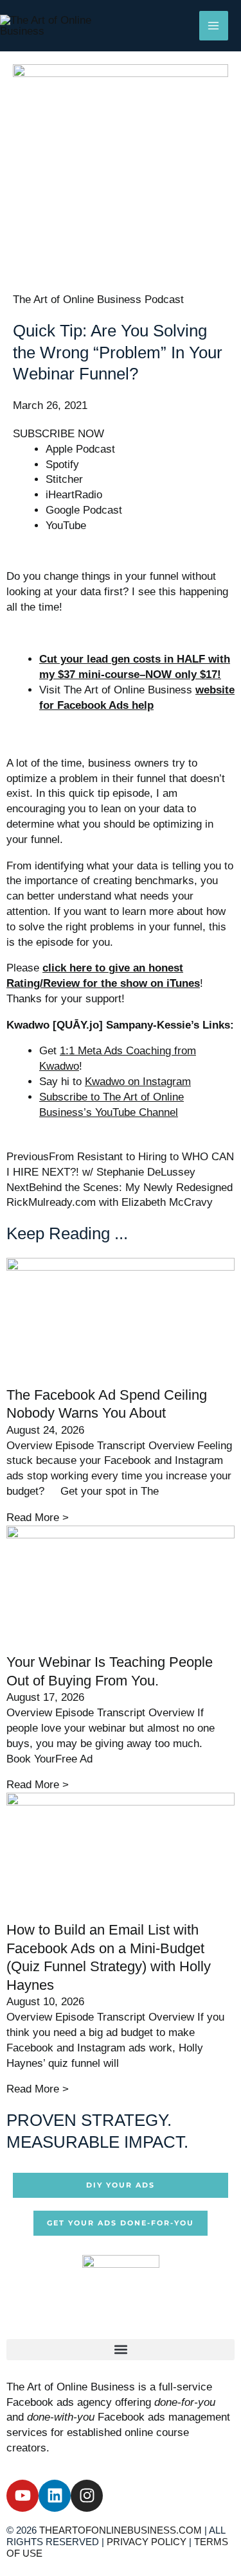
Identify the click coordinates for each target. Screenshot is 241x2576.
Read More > (38, 1518)
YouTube (66, 526)
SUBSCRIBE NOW (58, 434)
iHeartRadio (74, 495)
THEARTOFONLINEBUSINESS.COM (121, 2530)
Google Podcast (84, 510)
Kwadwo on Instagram (138, 1082)
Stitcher (64, 479)
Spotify (62, 465)
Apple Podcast (80, 449)
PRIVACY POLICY (147, 2542)
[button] (121, 2350)
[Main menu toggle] (214, 26)
